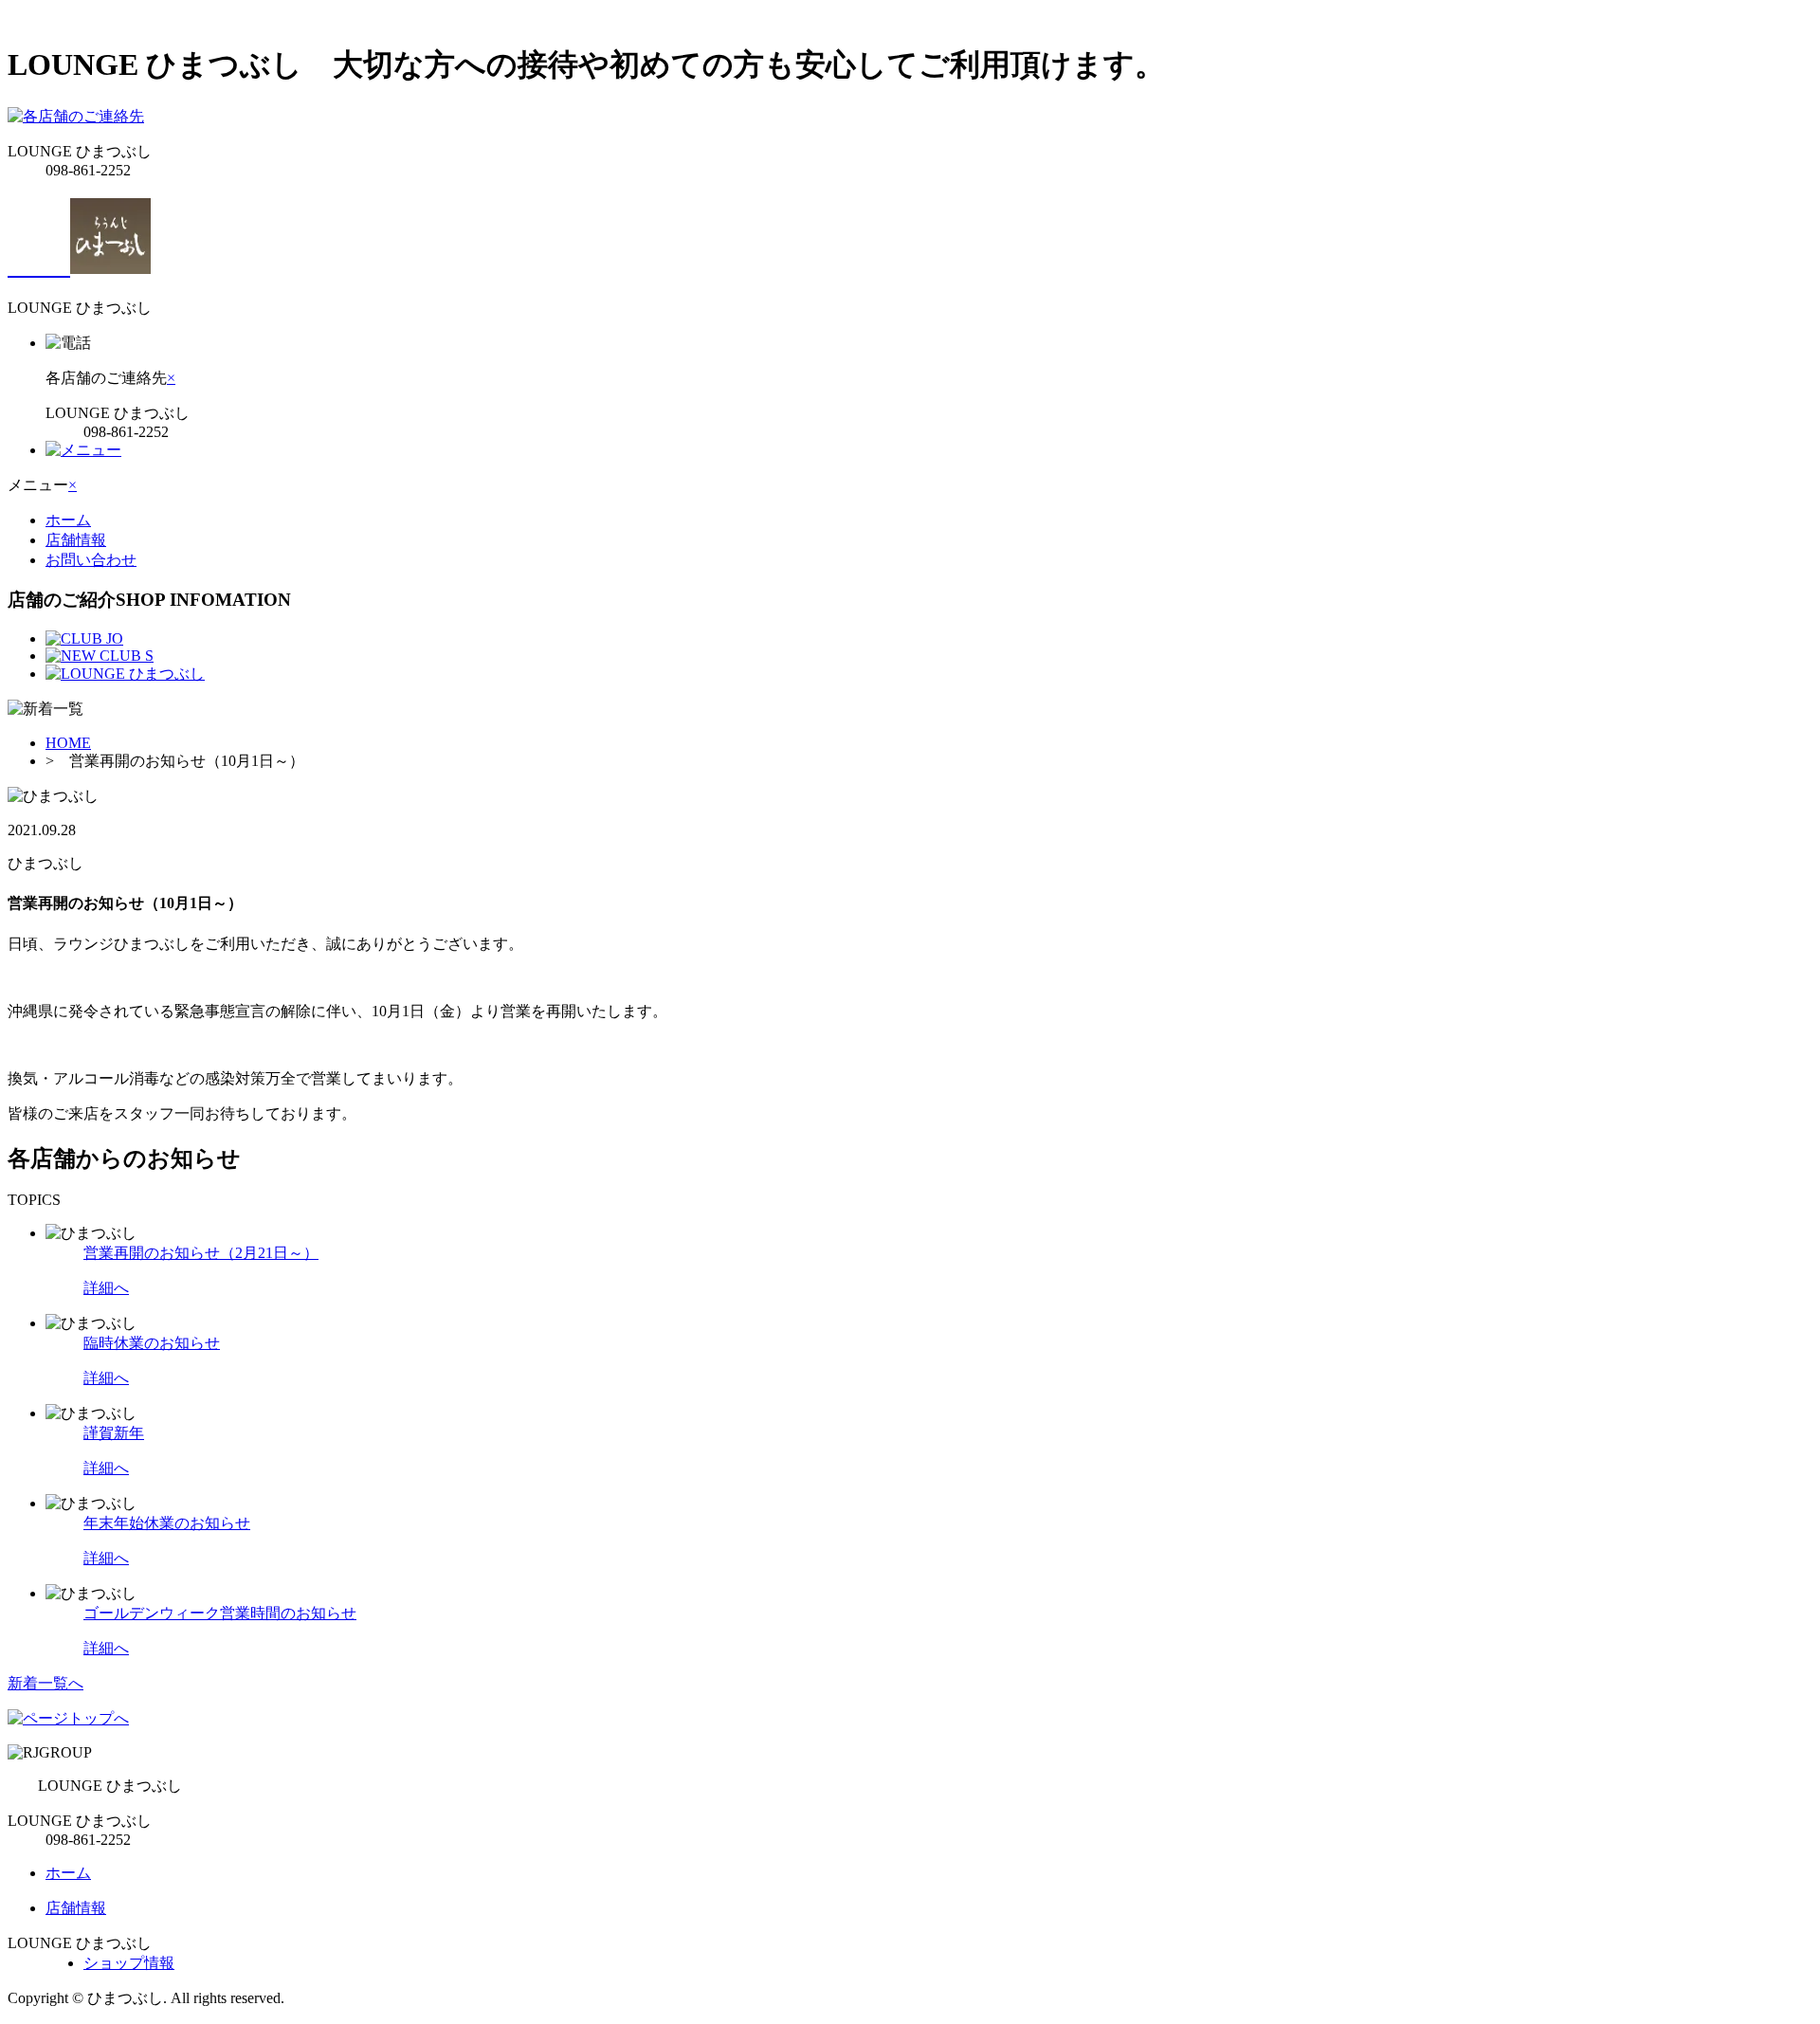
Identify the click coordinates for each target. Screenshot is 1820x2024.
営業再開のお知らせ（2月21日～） (201, 1253)
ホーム (68, 520)
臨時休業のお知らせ (152, 1343)
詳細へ (106, 1288)
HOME (68, 743)
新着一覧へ (45, 1683)
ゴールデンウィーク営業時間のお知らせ (220, 1613)
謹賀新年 (114, 1433)
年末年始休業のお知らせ (167, 1523)
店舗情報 (76, 540)
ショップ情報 (129, 1963)
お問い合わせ (91, 560)
